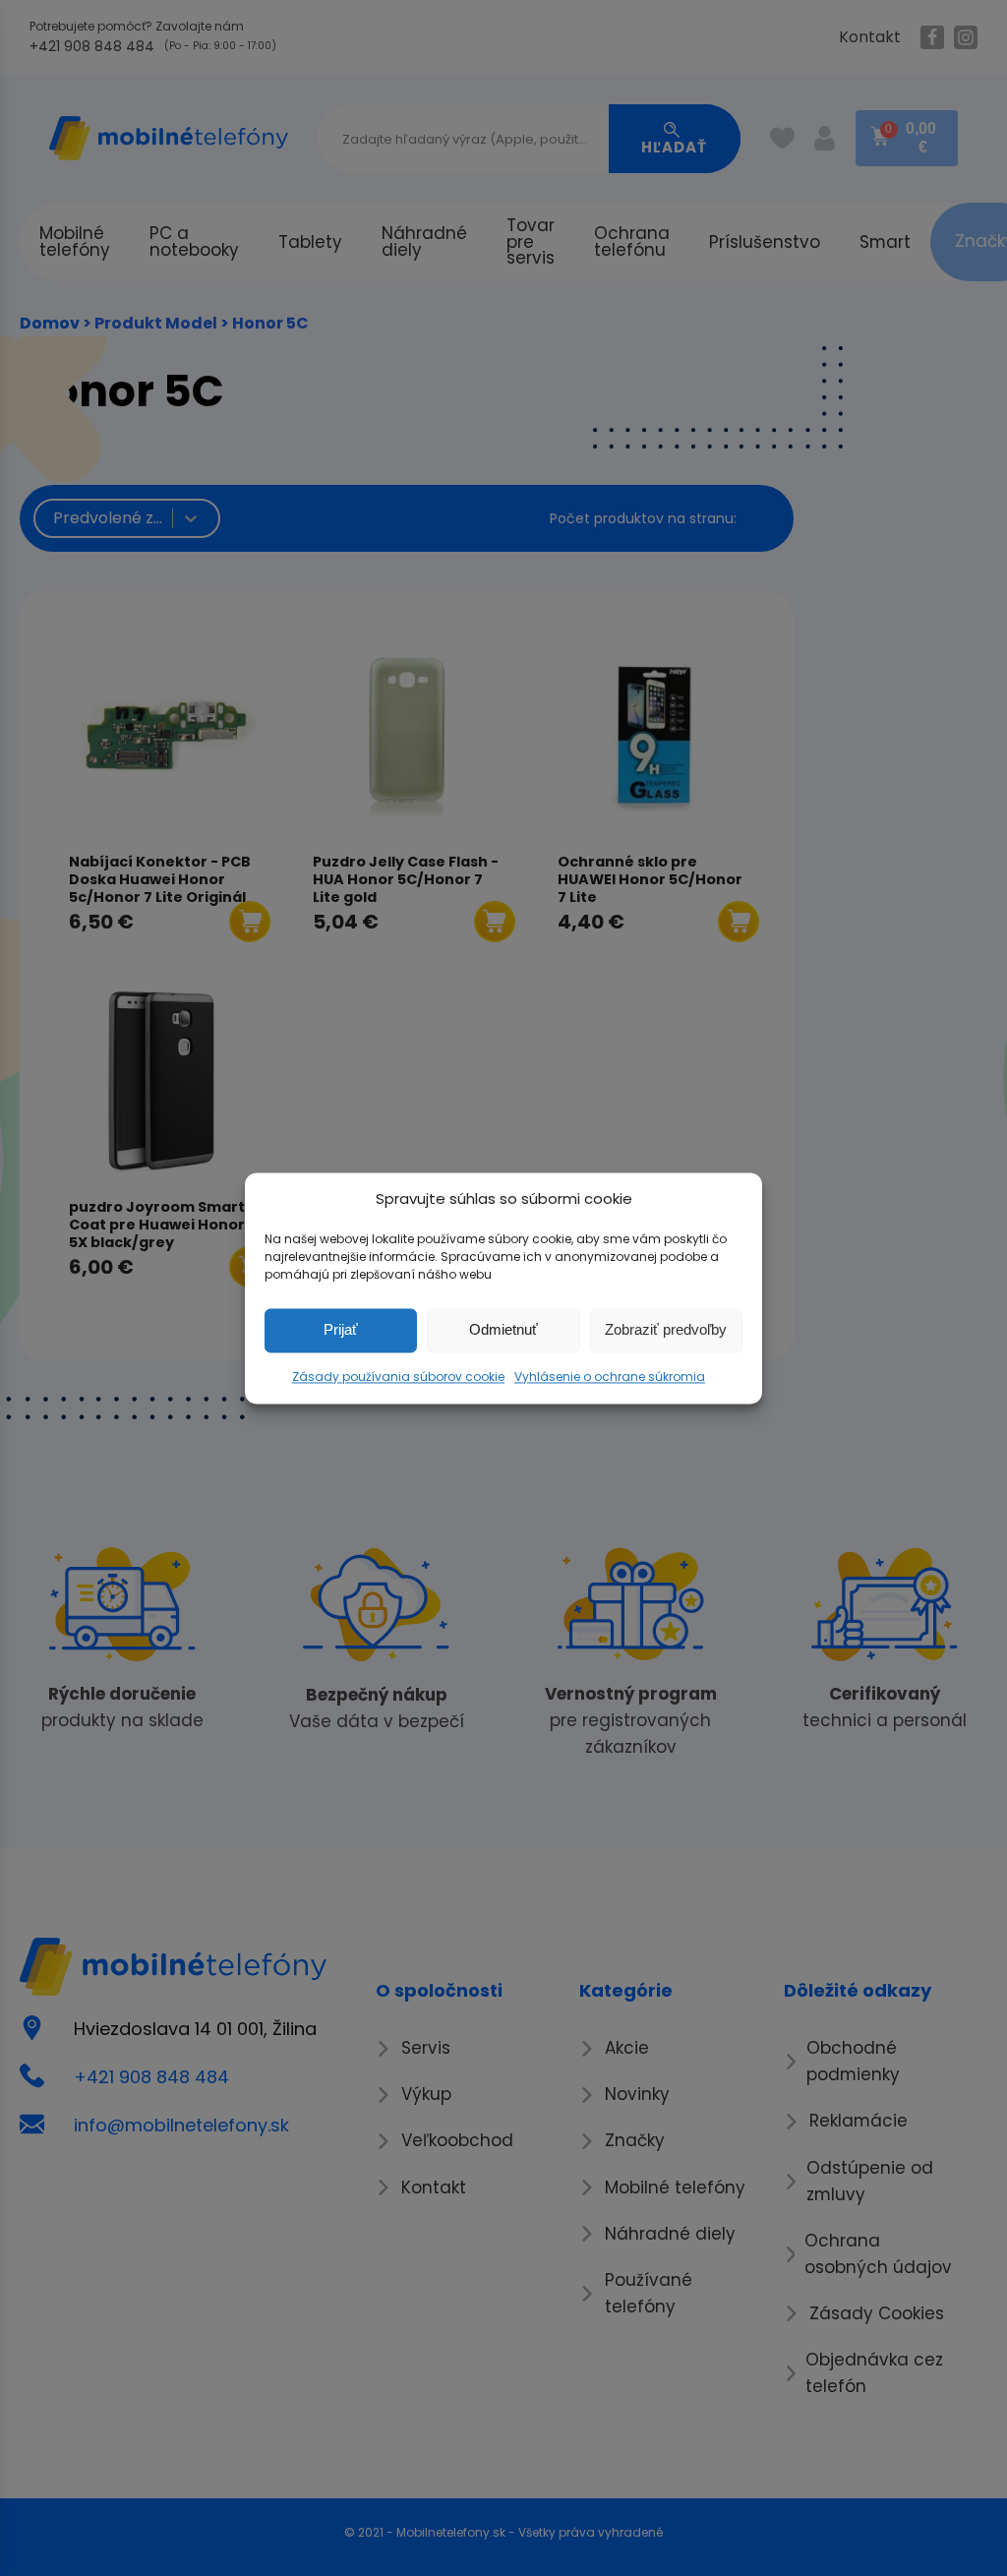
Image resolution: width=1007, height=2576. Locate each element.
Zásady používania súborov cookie (398, 1377)
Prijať (341, 1329)
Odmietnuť (503, 1329)
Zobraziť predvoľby (666, 1329)
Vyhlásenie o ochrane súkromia (610, 1377)
